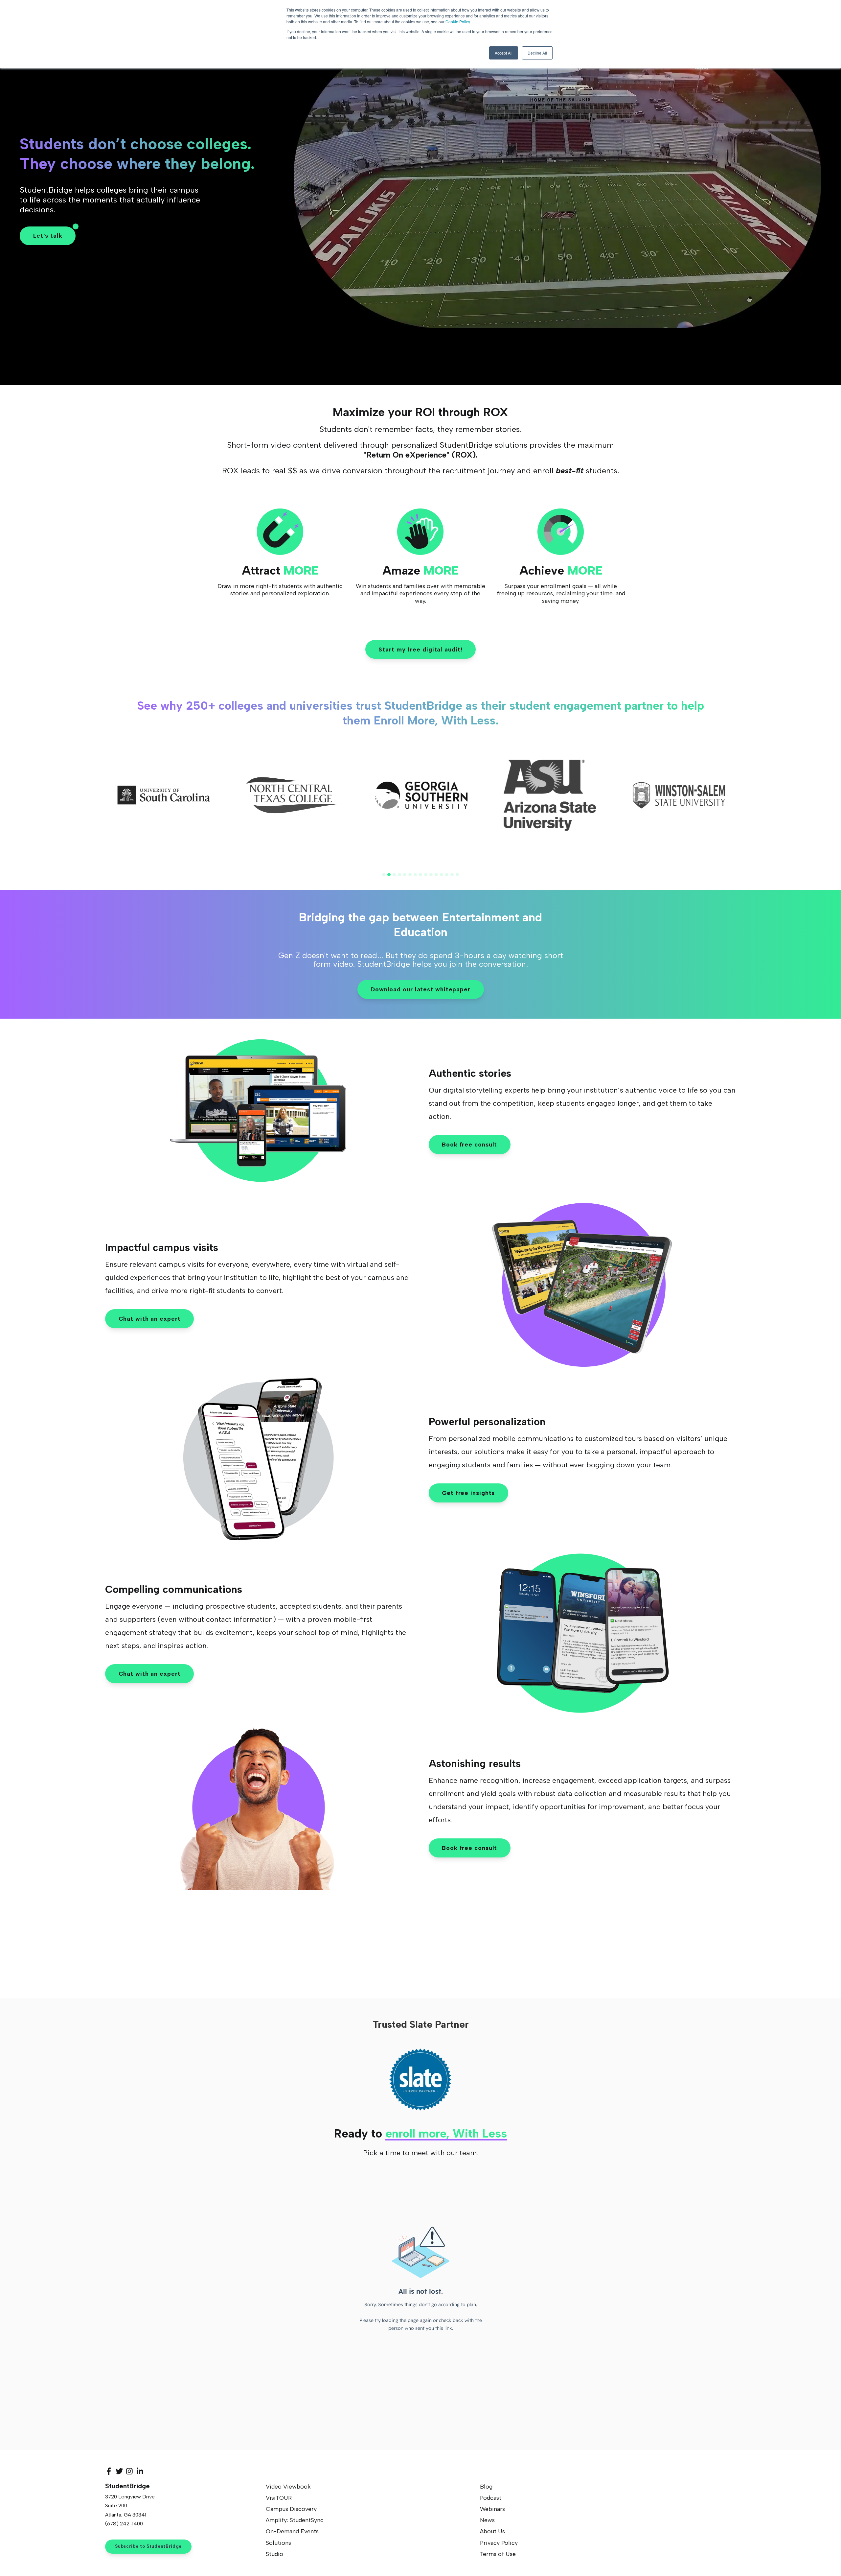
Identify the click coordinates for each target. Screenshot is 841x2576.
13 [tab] (447, 875)
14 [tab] (452, 875)
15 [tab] (457, 875)
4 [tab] (399, 875)
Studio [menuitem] (274, 2554)
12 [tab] (442, 875)
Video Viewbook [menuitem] (288, 2487)
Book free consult (469, 1145)
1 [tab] (384, 875)
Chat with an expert (150, 1319)
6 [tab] (410, 875)
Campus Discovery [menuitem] (291, 2509)
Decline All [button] (537, 53)
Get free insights (468, 1493)
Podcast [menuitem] (491, 2498)
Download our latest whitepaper (420, 989)
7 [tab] (415, 875)
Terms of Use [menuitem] (498, 2554)
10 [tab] (431, 875)
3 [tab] (394, 875)
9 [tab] (426, 875)
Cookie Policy (458, 22)
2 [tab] (389, 875)
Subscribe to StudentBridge (148, 2546)
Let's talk (48, 236)
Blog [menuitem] (486, 2487)
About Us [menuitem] (492, 2531)
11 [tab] (436, 875)
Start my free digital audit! (420, 650)
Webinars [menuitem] (492, 2509)
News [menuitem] (487, 2520)
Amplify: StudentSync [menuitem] (295, 2520)
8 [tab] (420, 875)
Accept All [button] (504, 53)
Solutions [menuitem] (278, 2543)
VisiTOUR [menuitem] (279, 2498)
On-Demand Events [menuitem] (292, 2531)
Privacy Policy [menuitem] (499, 2543)
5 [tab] (405, 875)
